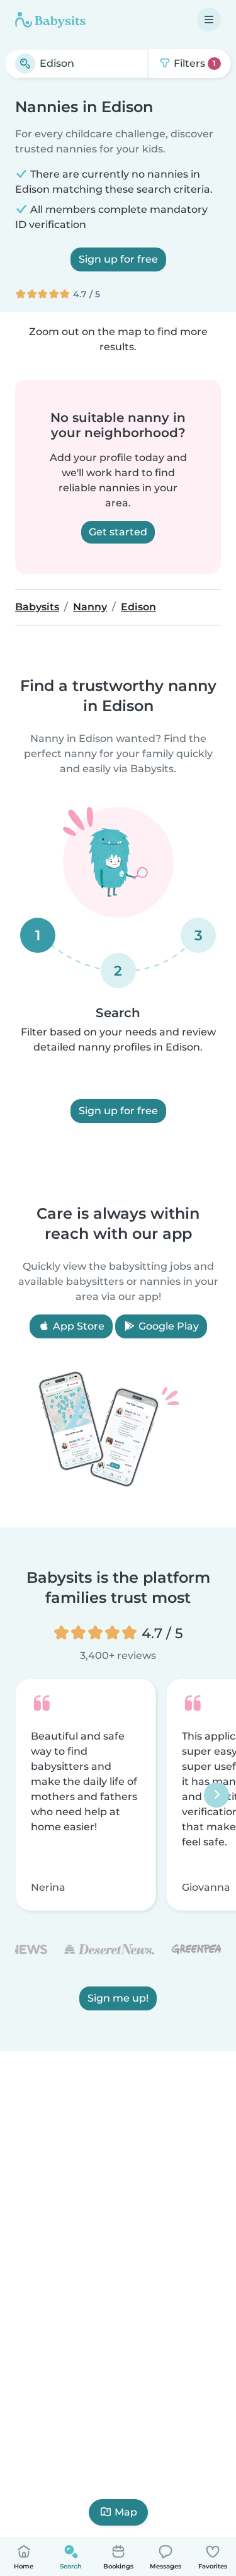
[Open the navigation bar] (209, 20)
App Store (77, 1326)
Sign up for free (118, 259)
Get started (118, 532)
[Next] (216, 1795)
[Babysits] (50, 20)
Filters (194, 63)
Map (126, 2512)
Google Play (167, 1326)
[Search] (25, 64)
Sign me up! (118, 1999)
